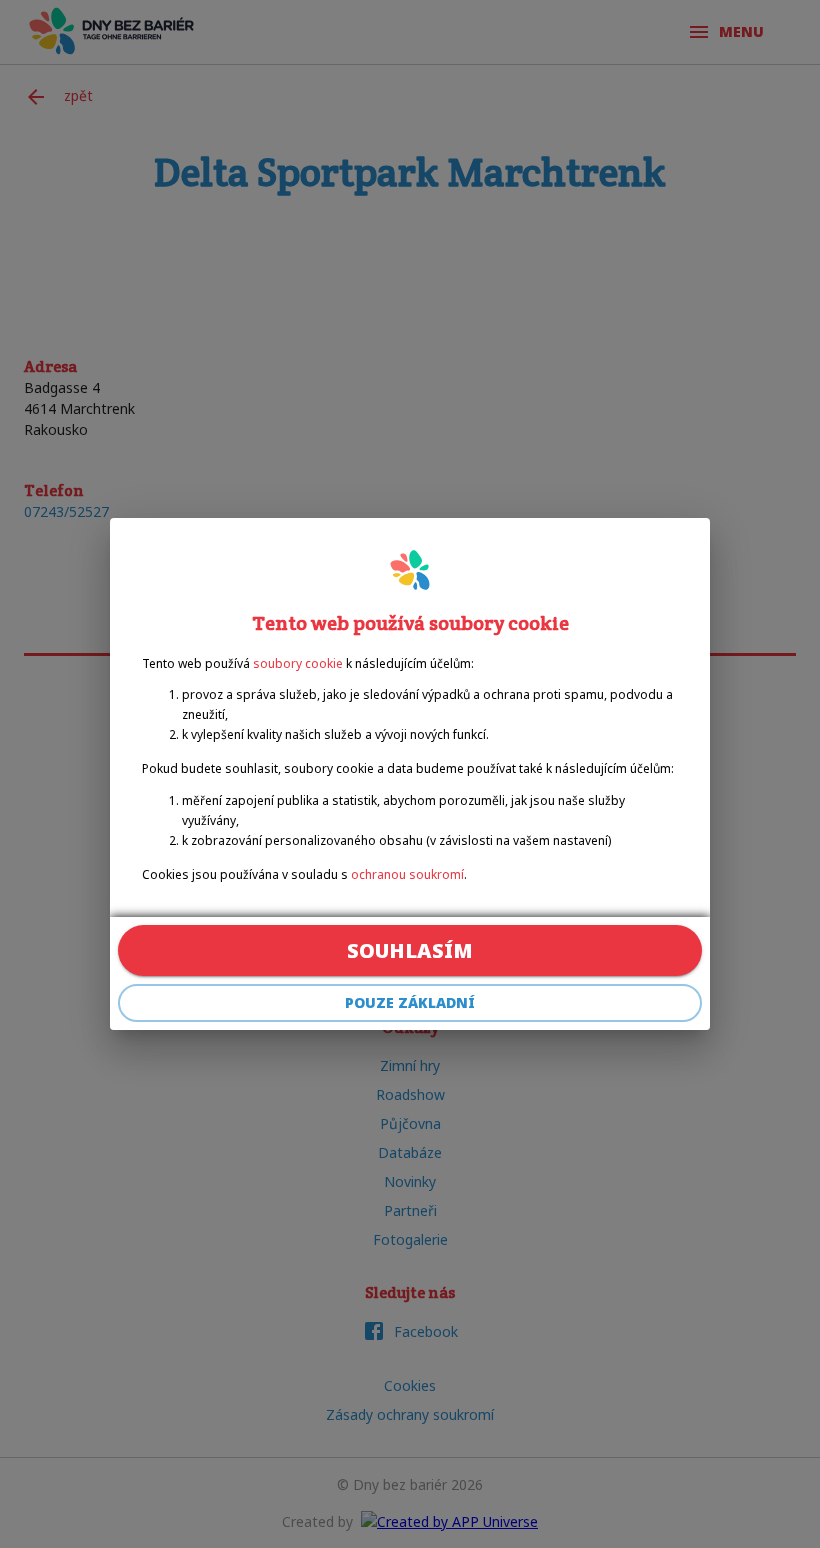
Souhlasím (410, 950)
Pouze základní (410, 1002)
